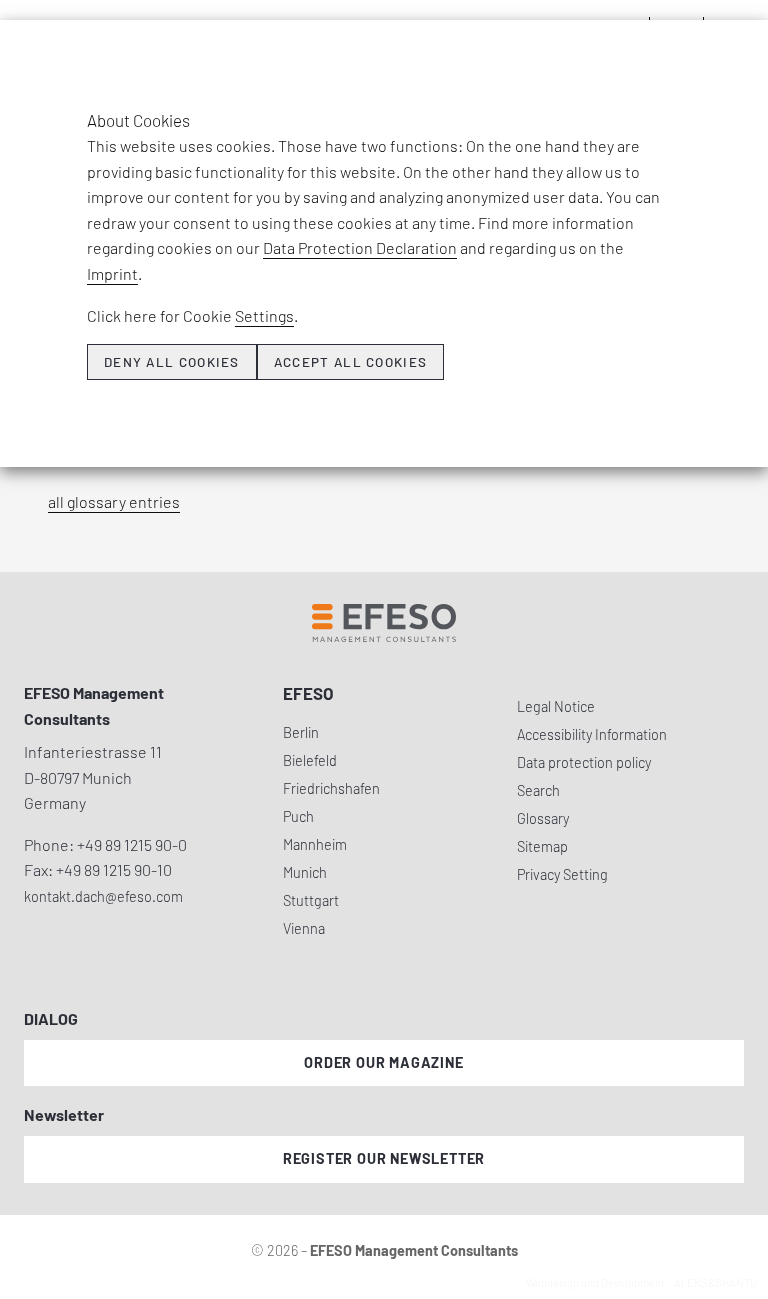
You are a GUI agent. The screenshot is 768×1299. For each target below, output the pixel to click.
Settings (264, 315)
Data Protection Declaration (360, 247)
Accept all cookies (350, 362)
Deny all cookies (172, 362)
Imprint (112, 273)
